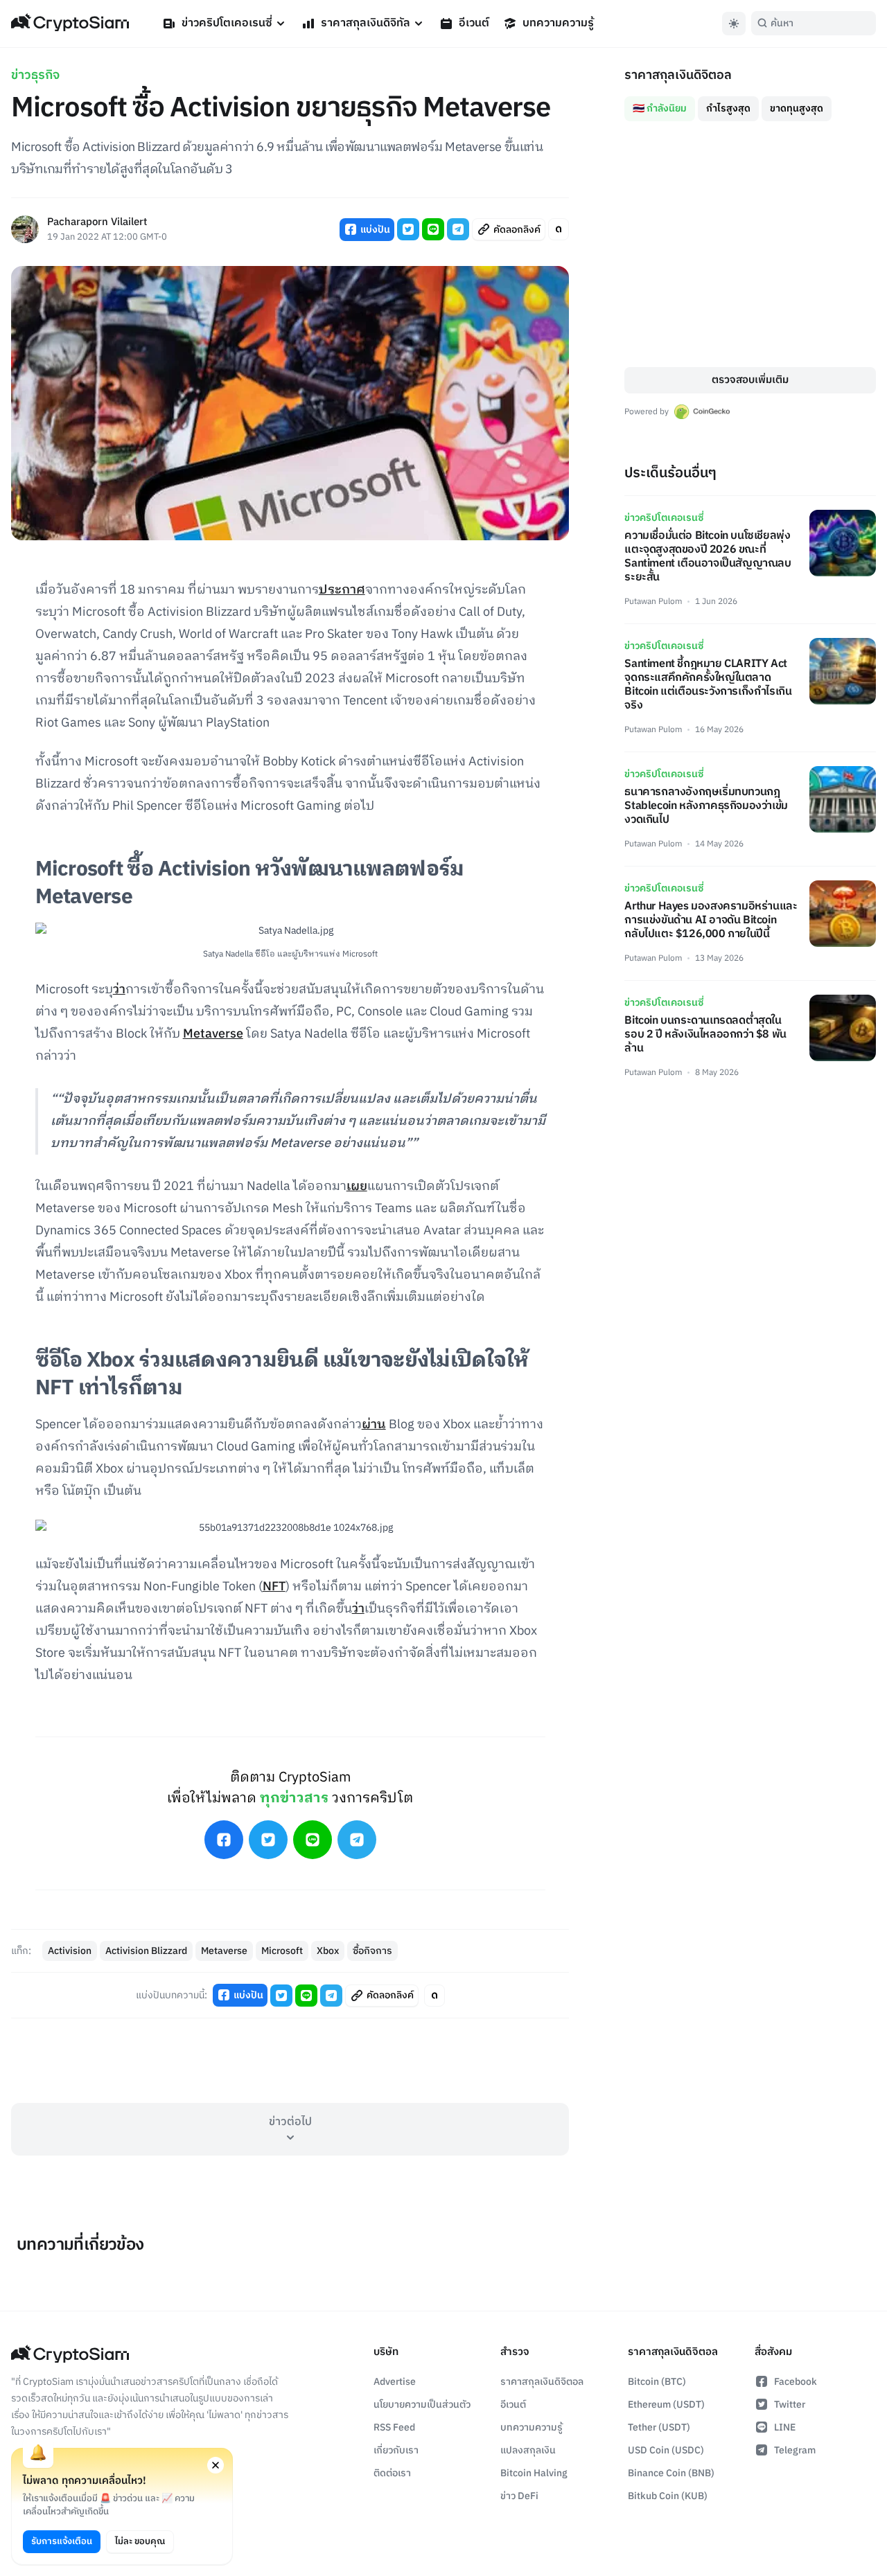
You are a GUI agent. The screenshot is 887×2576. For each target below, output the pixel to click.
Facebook (796, 2382)
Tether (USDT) (659, 2427)
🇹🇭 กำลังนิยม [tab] (660, 108)
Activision (70, 1951)
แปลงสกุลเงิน (528, 2450)
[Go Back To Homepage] (70, 24)
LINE (785, 2427)
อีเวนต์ (474, 23)
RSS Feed (394, 2427)
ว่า (119, 990)
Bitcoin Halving (534, 2473)
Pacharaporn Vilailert (97, 223)
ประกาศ (342, 590)
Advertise (395, 2382)
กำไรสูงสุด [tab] (728, 108)
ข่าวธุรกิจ (35, 75)
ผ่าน (374, 1425)
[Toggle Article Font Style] (559, 229)
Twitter (790, 2405)
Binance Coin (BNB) (671, 2473)
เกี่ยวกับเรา (396, 2450)
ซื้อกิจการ (372, 1951)
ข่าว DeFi (519, 2496)
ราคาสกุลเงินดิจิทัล (366, 23)
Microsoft (282, 1951)
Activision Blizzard (146, 1951)
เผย (357, 1187)
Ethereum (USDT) (666, 2405)
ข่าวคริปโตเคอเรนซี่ (227, 23)
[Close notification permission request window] (216, 2465)
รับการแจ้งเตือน (62, 2541)
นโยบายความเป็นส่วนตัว (422, 2405)
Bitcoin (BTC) (657, 2382)
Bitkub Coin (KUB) (668, 2496)
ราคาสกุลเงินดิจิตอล (542, 2382)
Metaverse (213, 1034)
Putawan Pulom (653, 602)
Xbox (328, 1951)
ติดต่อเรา (392, 2473)
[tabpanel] (750, 244)
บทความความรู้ (558, 23)
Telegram (795, 2450)
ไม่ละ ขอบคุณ (140, 2541)
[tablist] (750, 103)
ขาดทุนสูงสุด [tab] (797, 108)
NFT (274, 1587)
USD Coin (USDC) (666, 2450)
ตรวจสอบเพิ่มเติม (750, 380)
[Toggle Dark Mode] (734, 24)
